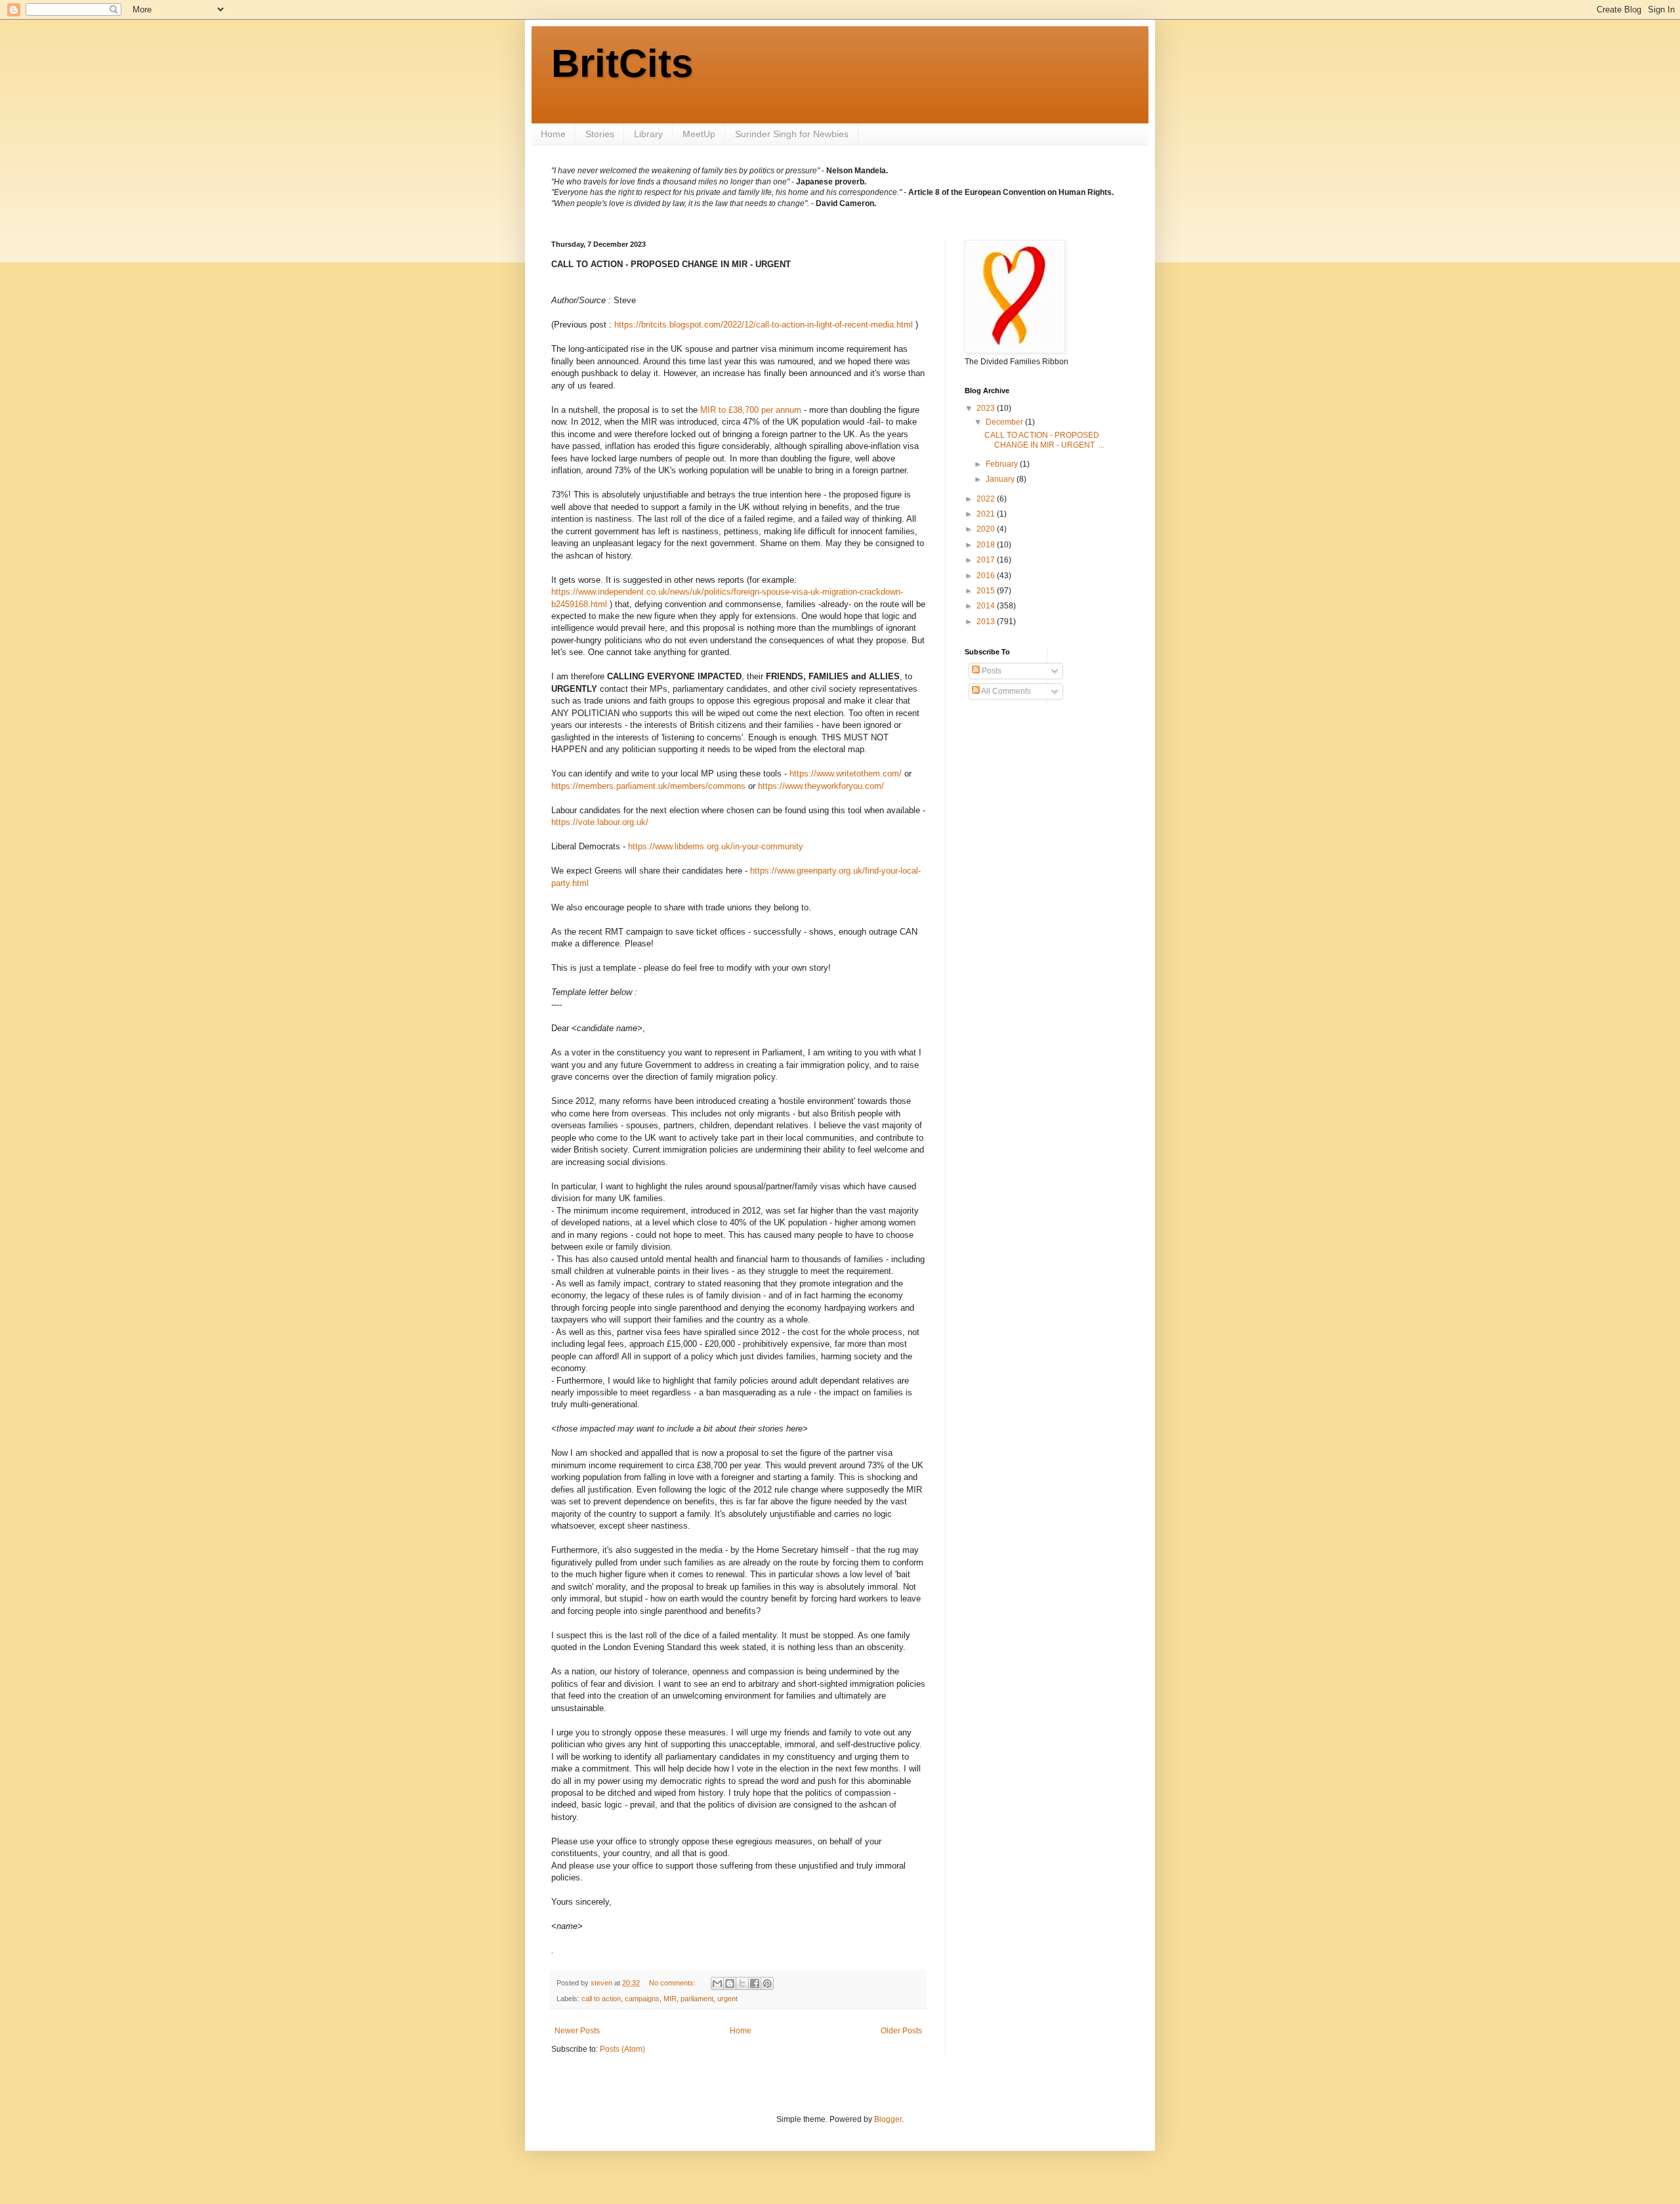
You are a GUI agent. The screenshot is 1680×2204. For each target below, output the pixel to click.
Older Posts (901, 2031)
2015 (987, 591)
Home (553, 134)
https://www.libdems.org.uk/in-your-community (716, 846)
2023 (987, 408)
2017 (987, 560)
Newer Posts (577, 2031)
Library (648, 134)
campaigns (642, 1999)
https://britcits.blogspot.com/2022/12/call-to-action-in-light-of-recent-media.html (764, 325)
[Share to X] (742, 1983)
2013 (987, 622)
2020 (987, 529)
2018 (987, 545)
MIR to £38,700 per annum (751, 410)
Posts (991, 671)
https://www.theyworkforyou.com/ (821, 786)
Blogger (888, 2119)
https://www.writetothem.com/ (846, 774)
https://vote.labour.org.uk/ (600, 822)
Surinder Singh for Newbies (792, 134)
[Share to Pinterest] (767, 1983)
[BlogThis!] (730, 1983)
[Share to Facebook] (755, 1983)
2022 (987, 499)
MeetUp (699, 134)
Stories (600, 134)
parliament (697, 1999)
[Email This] (717, 1983)
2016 (987, 576)
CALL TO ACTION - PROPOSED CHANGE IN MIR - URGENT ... (1044, 440)
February (1003, 464)
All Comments (1005, 691)
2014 (987, 606)
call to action (601, 1999)
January (1001, 479)
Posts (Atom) (622, 2049)
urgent (727, 1999)
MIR (670, 1999)
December (1005, 422)
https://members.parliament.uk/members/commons (648, 786)
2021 (987, 514)
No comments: (673, 1983)
